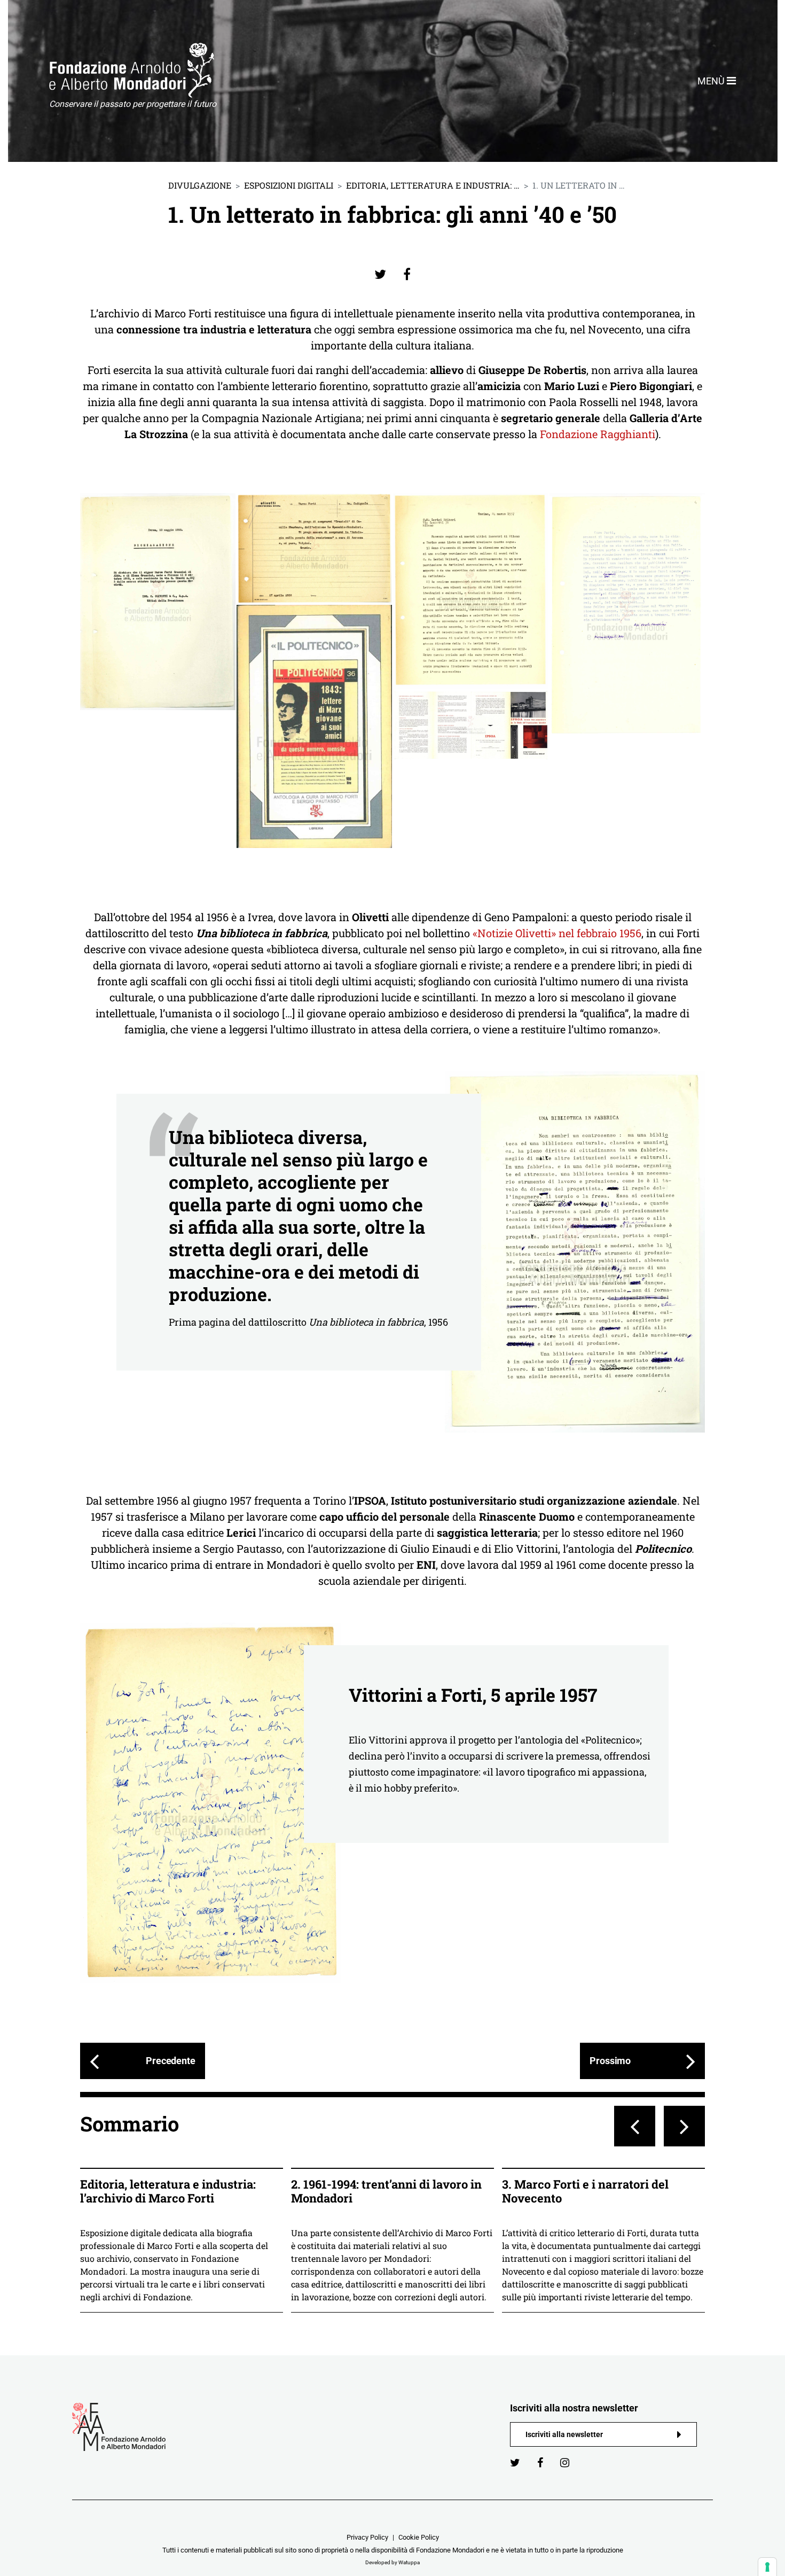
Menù (712, 81)
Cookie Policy (419, 2537)
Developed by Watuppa (392, 2562)
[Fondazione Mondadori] (132, 70)
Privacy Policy (367, 2537)
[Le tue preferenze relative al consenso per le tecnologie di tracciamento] (767, 2567)
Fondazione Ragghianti (598, 434)
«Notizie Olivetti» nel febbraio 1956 (557, 933)
